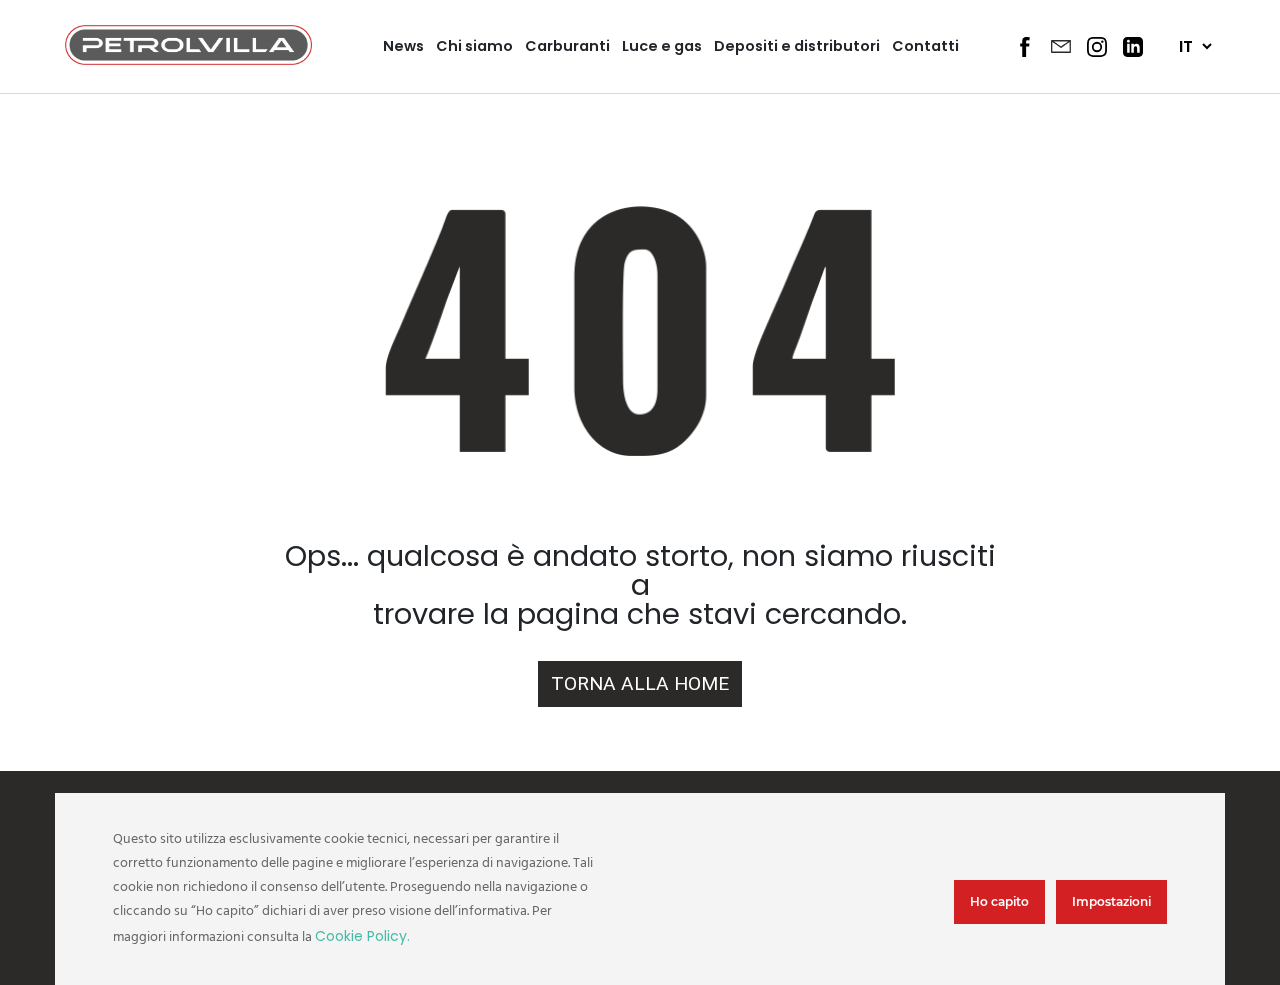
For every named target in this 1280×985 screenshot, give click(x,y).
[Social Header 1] (1025, 47)
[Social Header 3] (1097, 47)
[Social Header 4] (1133, 47)
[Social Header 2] (1061, 46)
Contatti (925, 46)
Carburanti (567, 46)
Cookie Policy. (362, 936)
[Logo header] (188, 59)
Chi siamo (474, 46)
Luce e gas (662, 46)
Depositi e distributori (797, 46)
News (403, 46)
